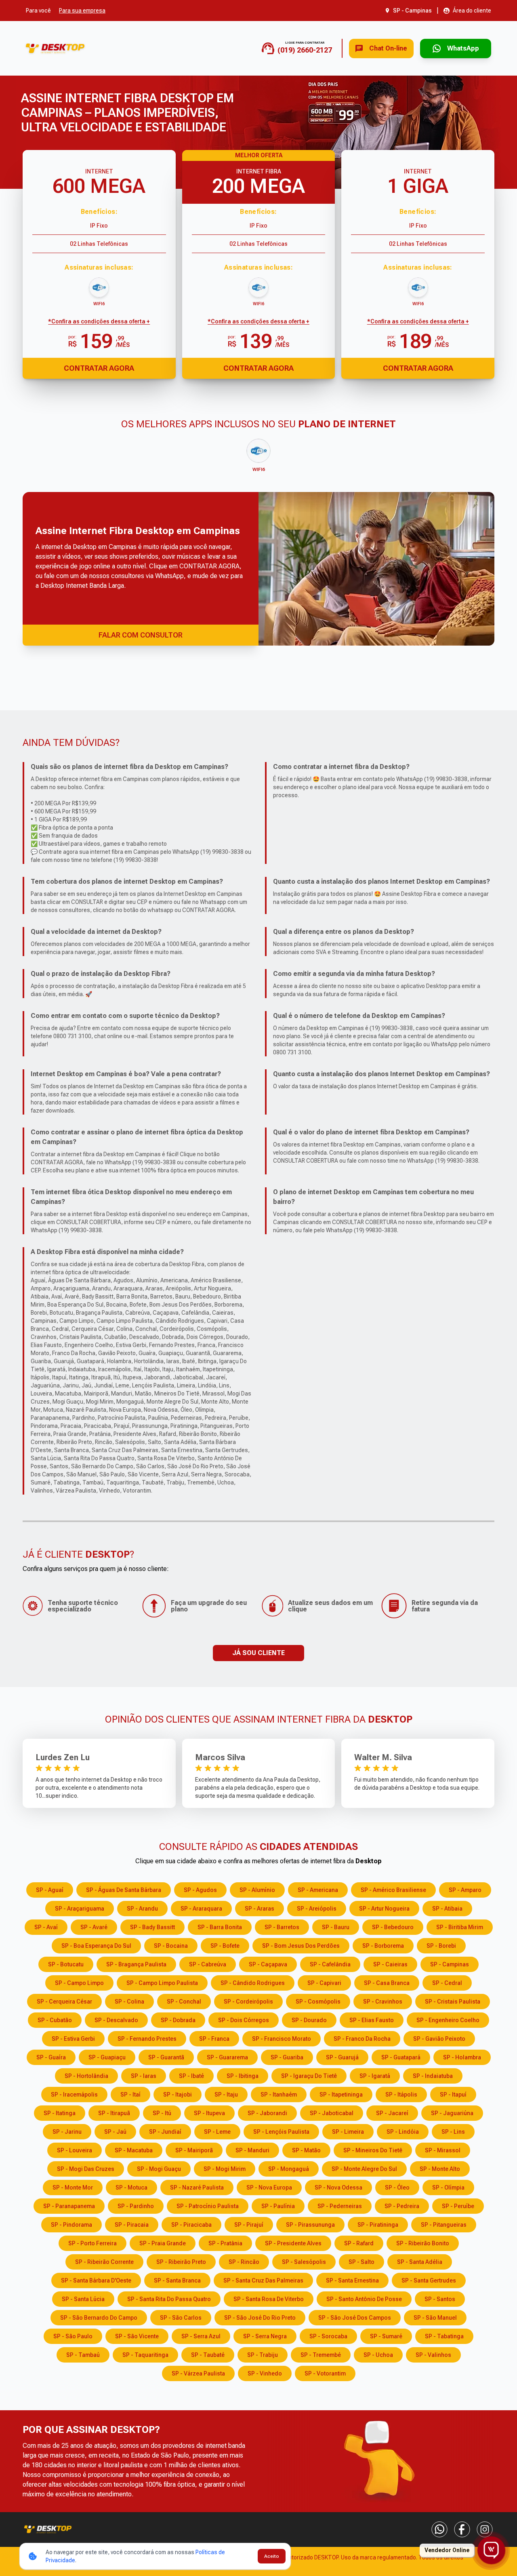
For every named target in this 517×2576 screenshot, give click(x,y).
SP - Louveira (75, 2150)
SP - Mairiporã (194, 2150)
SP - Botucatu (66, 1964)
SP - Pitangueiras (444, 2225)
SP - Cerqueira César (64, 2002)
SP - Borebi (441, 1946)
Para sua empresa (82, 11)
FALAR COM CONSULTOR (141, 635)
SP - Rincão (244, 2262)
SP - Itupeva (209, 2113)
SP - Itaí (130, 2095)
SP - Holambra (462, 2057)
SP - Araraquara (201, 1909)
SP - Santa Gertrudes (429, 2280)
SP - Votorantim (325, 2373)
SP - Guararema (227, 2057)
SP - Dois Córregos (244, 2020)
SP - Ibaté (191, 2076)
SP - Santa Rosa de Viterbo (269, 2299)
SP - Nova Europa (269, 2187)
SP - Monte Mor (73, 2187)
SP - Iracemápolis (74, 2095)
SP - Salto (361, 2262)
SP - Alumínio (257, 1890)
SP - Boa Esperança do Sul (96, 1946)
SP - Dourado (309, 2020)
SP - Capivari (324, 1983)
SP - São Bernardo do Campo (99, 2318)
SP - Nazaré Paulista (197, 2187)
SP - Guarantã (166, 2057)
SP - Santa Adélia (420, 2262)
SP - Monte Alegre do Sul (364, 2169)
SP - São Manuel (435, 2318)
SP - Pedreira (402, 2206)
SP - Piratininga (378, 2225)
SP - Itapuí (453, 2095)
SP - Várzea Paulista (198, 2373)
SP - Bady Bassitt (152, 1927)
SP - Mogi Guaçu (159, 2169)
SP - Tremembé (321, 2355)
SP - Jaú (115, 2132)
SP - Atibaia (447, 1909)
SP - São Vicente (137, 2336)
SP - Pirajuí (249, 2225)
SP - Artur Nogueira (384, 1909)
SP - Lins (453, 2132)
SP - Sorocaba (328, 2336)
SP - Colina (129, 2002)
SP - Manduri (252, 2150)
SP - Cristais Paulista (453, 2002)
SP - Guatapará (401, 2057)
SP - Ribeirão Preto (181, 2262)
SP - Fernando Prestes (147, 2039)
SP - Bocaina (171, 1946)
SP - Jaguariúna (452, 2113)
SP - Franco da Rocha (362, 2039)
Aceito (272, 2556)
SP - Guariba (287, 2057)
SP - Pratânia (225, 2243)
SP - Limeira (348, 2132)
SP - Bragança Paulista (136, 1964)
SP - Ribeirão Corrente (104, 2262)
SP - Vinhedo (265, 2373)
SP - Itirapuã (114, 2113)
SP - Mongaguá (289, 2169)
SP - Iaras (144, 2076)
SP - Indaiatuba (433, 2076)
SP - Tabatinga (444, 2336)
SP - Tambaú (83, 2355)
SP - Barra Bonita (220, 1927)
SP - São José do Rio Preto (260, 2318)
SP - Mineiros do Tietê (373, 2150)
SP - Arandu (142, 1909)
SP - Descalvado (116, 2020)
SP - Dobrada (178, 2020)
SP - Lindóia (403, 2132)
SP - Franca (214, 2039)
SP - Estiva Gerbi (73, 2039)
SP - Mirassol (443, 2150)
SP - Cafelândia (330, 1964)
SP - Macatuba (134, 2150)
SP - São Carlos (181, 2318)
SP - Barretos (282, 1927)
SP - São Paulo (73, 2336)
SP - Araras (260, 1909)
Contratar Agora (99, 368)
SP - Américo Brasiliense (393, 1890)
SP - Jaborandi (267, 2113)
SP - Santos (440, 2299)
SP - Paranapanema (69, 2206)
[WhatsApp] (439, 2530)
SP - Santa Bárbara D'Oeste (96, 2280)
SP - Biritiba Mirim (460, 1927)
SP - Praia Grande (163, 2243)
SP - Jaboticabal (332, 2113)
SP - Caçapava (268, 1964)
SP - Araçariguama (80, 1909)
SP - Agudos (200, 1890)
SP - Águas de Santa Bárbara (124, 1890)
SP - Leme (217, 2132)
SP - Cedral (447, 1983)
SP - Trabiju (263, 2355)
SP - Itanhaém (279, 2095)
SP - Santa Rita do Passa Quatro (169, 2299)
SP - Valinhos (433, 2355)
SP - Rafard (359, 2243)
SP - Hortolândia (86, 2076)
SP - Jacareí (392, 2113)
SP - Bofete (225, 1946)
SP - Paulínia (278, 2206)
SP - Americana (318, 1890)
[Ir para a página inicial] (55, 48)
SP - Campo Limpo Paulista (162, 1983)
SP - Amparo (465, 1890)
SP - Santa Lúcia (83, 2299)
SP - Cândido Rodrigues (253, 1983)
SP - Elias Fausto (372, 2020)
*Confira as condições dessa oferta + (99, 321)
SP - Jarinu (67, 2132)
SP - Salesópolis (304, 2262)
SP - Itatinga (60, 2113)
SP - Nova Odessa (338, 2187)
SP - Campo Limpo (79, 1983)
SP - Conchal (184, 2002)
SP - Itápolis (401, 2095)
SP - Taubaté (208, 2355)
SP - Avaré (94, 1927)
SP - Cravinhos (383, 2002)
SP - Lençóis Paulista (281, 2132)
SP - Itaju (226, 2095)
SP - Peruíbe (458, 2206)
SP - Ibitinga (243, 2076)
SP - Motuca (131, 2187)
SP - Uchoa (378, 2355)
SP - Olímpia (448, 2187)
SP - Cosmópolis (318, 2002)
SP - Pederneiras (340, 2206)
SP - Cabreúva (208, 1964)
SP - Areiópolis (317, 1909)
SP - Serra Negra (265, 2336)
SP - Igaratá (375, 2076)
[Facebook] (462, 2530)
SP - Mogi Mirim (225, 2169)
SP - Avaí (46, 1927)
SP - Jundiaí (165, 2132)
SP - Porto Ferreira (92, 2243)
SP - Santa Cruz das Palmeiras (263, 2280)
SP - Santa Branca (177, 2280)
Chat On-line (388, 48)
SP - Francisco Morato (282, 2039)
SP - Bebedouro (393, 1927)
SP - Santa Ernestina (352, 2280)
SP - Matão (306, 2150)
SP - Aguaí (50, 1890)
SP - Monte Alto (440, 2169)
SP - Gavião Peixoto (439, 2039)
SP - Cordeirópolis (248, 2002)
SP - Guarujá (342, 2057)
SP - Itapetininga (341, 2095)
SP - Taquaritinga (145, 2355)
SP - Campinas (450, 1964)
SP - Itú (162, 2113)
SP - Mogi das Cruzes (86, 2169)
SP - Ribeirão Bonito (423, 2243)
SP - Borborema (383, 1946)
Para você (38, 11)
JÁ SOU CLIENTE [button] (258, 1653)
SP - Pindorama (71, 2225)
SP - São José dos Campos (355, 2318)
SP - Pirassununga (310, 2225)
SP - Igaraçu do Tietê (309, 2076)
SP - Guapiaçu (107, 2057)
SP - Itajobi (178, 2095)
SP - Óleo (397, 2187)
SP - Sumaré (386, 2336)
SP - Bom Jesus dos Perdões (301, 1946)
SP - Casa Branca (387, 1983)
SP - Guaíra (51, 2057)
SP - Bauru (336, 1927)
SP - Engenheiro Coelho (448, 2020)
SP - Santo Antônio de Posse (364, 2299)
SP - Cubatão (55, 2020)
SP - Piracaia (132, 2225)
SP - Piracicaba (191, 2225)
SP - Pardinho (136, 2206)
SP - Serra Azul (201, 2336)
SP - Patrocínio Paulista (208, 2206)
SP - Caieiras (390, 1964)
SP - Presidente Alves (293, 2243)
